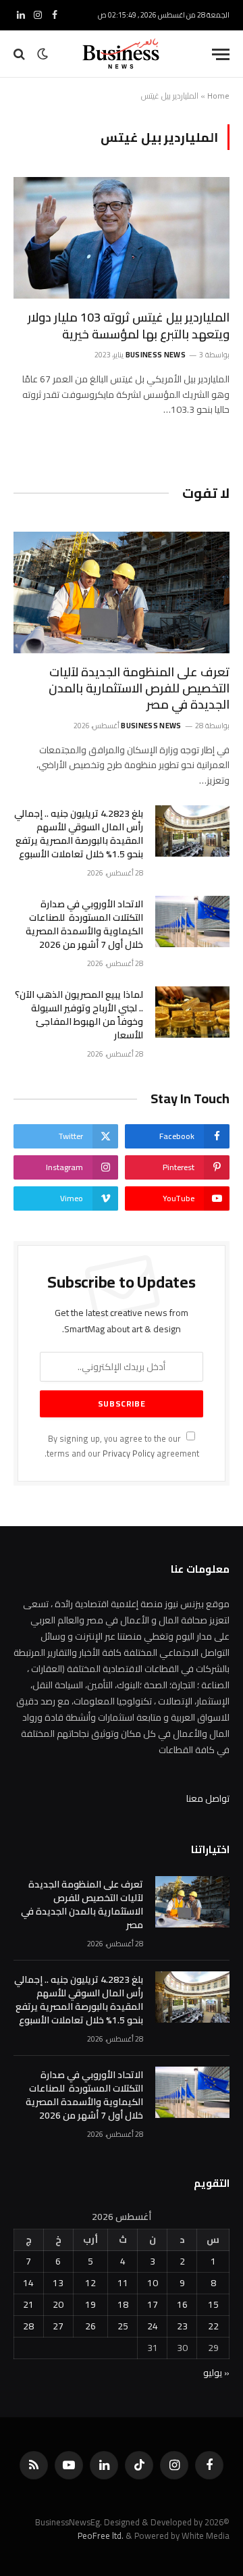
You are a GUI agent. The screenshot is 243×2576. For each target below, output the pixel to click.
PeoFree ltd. (101, 2535)
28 (28, 2326)
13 (58, 2283)
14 (28, 2283)
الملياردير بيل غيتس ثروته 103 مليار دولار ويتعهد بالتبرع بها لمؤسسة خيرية (129, 325)
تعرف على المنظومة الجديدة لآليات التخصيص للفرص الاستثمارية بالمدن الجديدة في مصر (139, 688)
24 (153, 2326)
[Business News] (122, 54)
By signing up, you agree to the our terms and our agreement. (122, 1446)
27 (58, 2326)
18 (123, 2304)
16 (182, 2304)
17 (153, 2304)
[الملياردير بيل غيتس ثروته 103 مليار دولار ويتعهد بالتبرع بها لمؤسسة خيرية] (122, 238)
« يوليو (216, 2373)
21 (28, 2304)
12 (90, 2283)
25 (123, 2326)
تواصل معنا (208, 1798)
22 (213, 2326)
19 (90, 2304)
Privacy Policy (129, 1454)
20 (58, 2304)
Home (218, 96)
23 (182, 2326)
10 (153, 2283)
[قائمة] (221, 54)
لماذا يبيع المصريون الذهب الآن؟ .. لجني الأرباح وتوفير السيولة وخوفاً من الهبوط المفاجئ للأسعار (79, 1015)
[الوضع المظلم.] (43, 54)
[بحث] (21, 54)
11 (123, 2283)
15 (213, 2304)
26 (90, 2326)
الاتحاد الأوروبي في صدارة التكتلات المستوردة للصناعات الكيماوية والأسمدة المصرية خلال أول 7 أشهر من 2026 (84, 924)
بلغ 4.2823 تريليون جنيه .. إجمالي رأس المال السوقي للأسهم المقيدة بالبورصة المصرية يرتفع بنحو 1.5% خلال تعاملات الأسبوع (79, 834)
